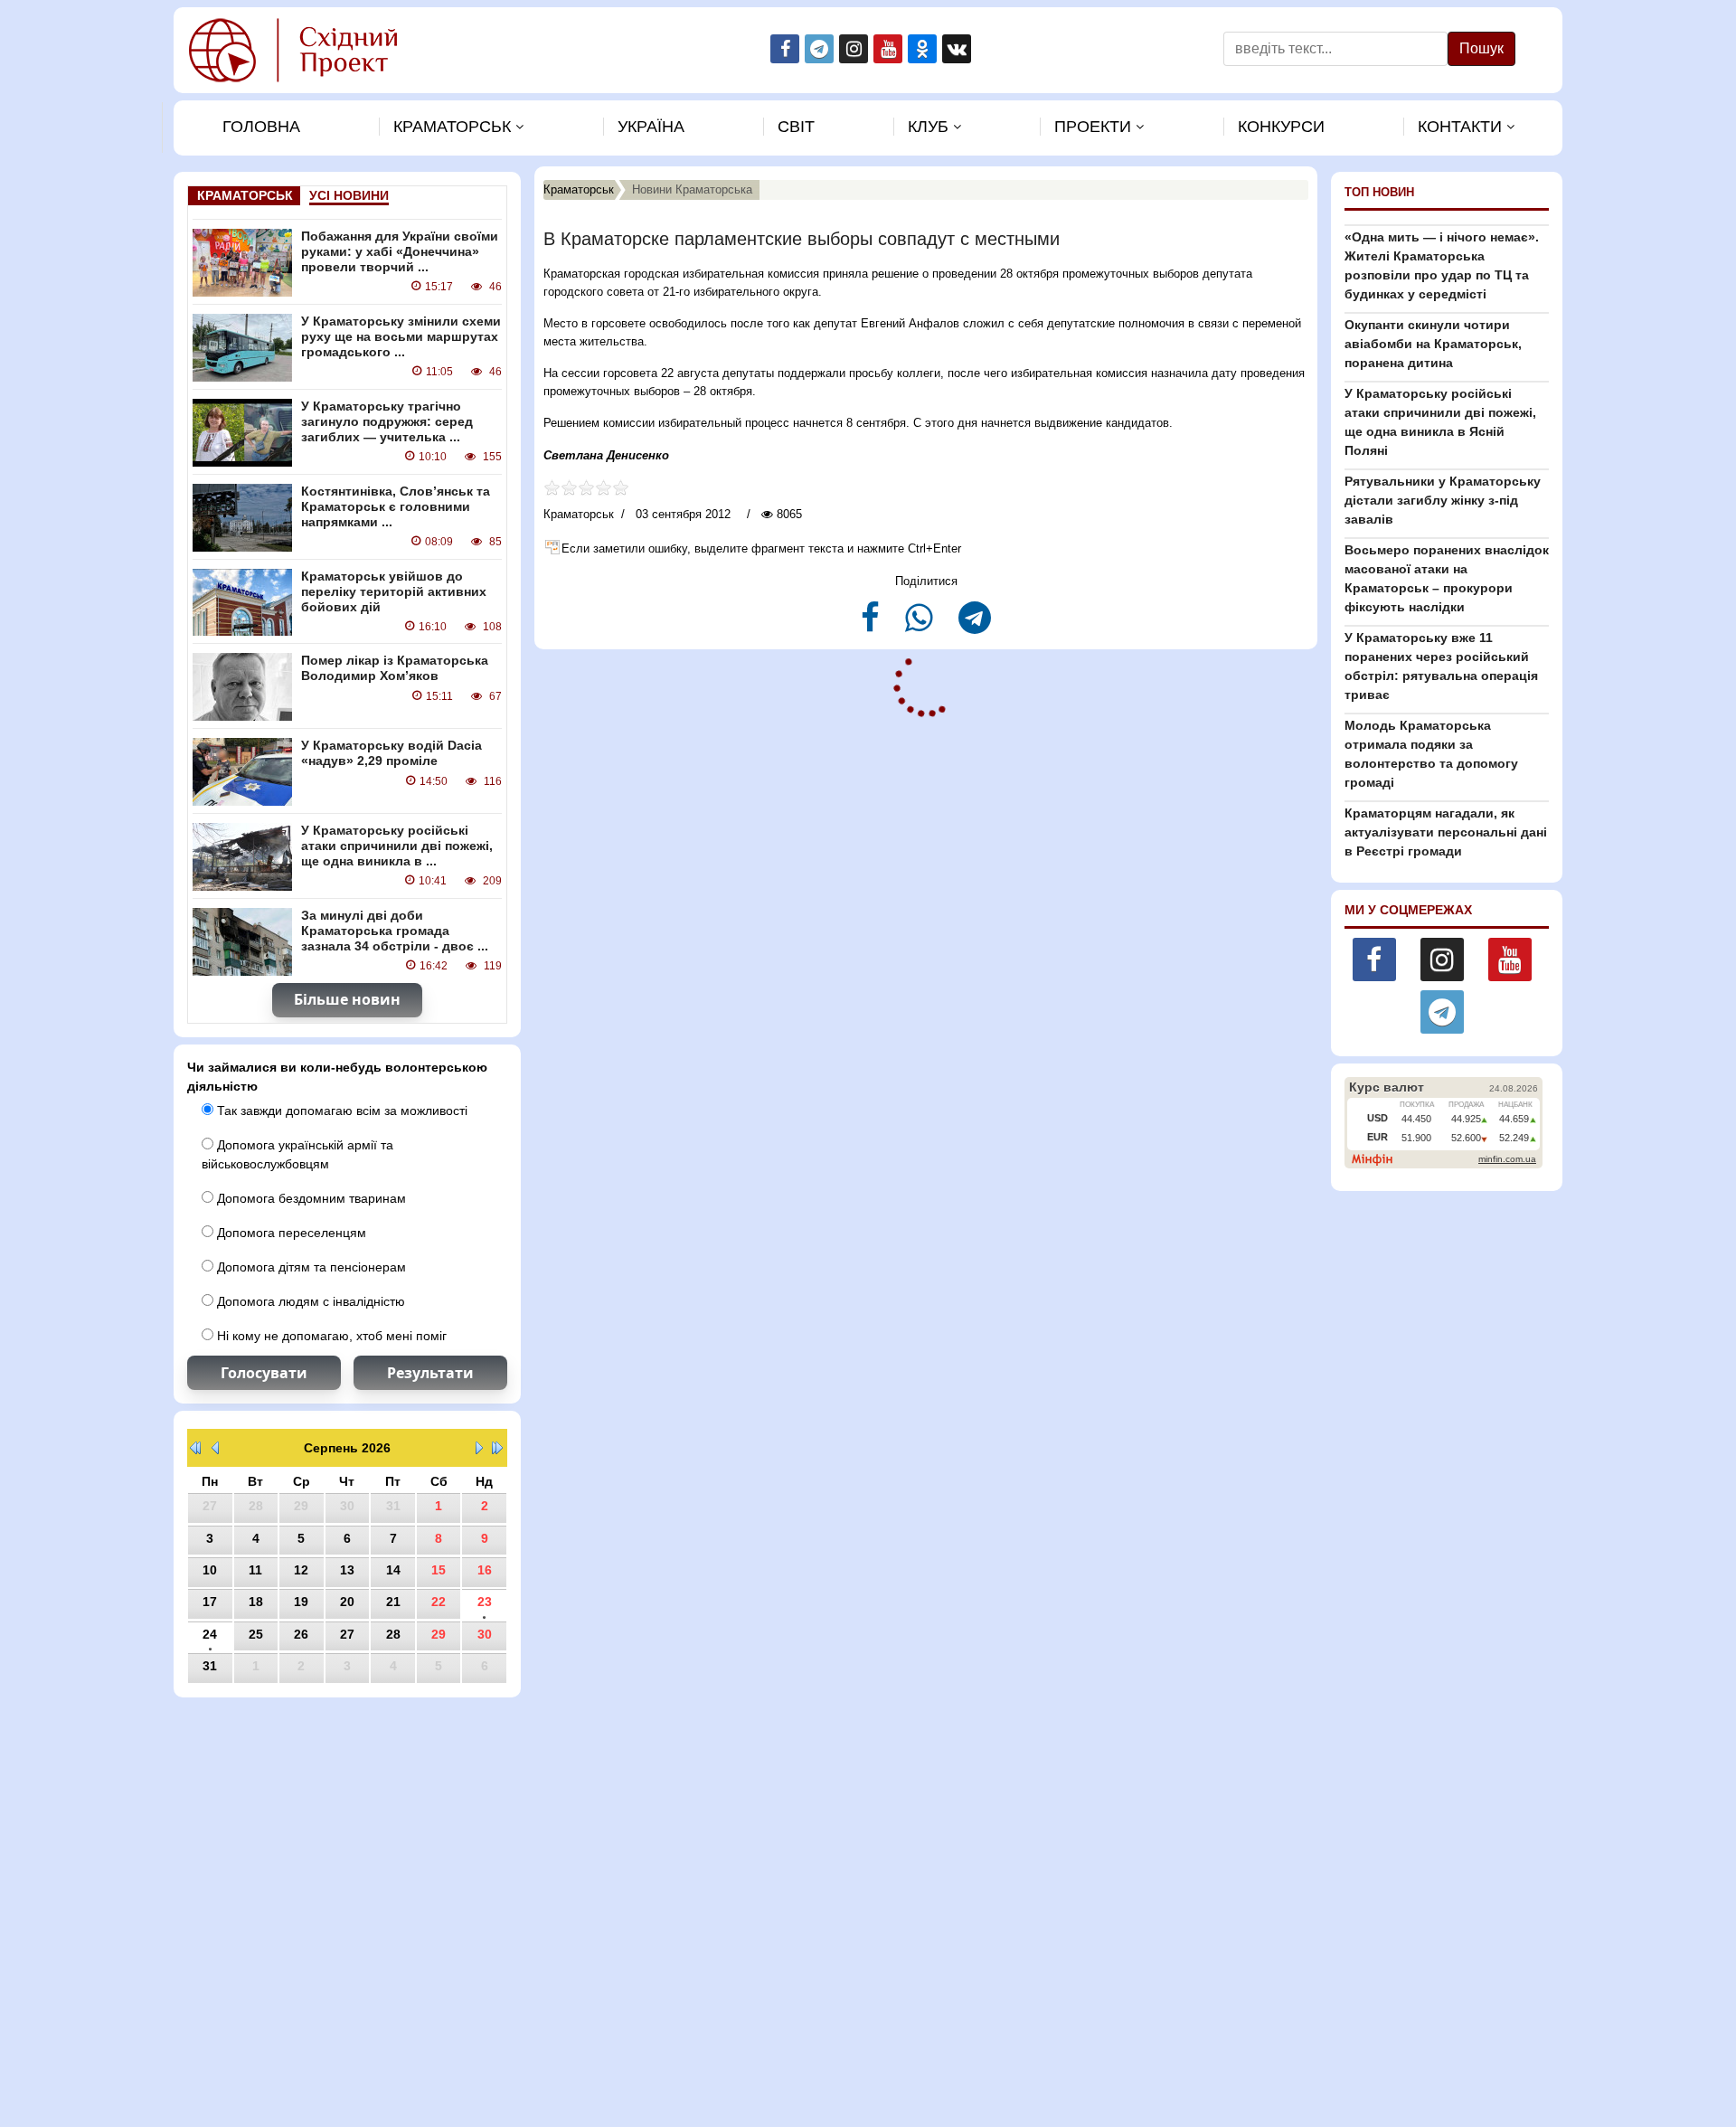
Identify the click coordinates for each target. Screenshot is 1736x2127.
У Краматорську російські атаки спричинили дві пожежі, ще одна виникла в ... (397, 846)
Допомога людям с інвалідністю (309, 1301)
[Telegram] (975, 625)
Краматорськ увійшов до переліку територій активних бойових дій (394, 591)
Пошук (1481, 48)
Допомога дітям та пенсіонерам (310, 1267)
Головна (261, 127)
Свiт (796, 127)
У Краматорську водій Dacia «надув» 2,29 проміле (392, 753)
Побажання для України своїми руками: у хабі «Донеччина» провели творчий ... (400, 251)
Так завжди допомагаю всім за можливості (340, 1111)
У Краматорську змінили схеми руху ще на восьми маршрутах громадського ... (401, 336)
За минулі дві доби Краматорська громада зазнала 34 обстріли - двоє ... (395, 931)
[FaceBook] (872, 625)
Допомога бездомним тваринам (310, 1198)
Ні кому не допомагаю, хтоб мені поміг (330, 1336)
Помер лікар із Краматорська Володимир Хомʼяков (395, 668)
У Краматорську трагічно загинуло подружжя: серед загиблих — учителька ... (387, 421)
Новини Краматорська (692, 189)
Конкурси (1281, 127)
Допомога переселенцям (290, 1233)
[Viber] (921, 625)
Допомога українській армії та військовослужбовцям (297, 1154)
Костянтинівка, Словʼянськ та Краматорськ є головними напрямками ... (396, 506)
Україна (651, 127)
